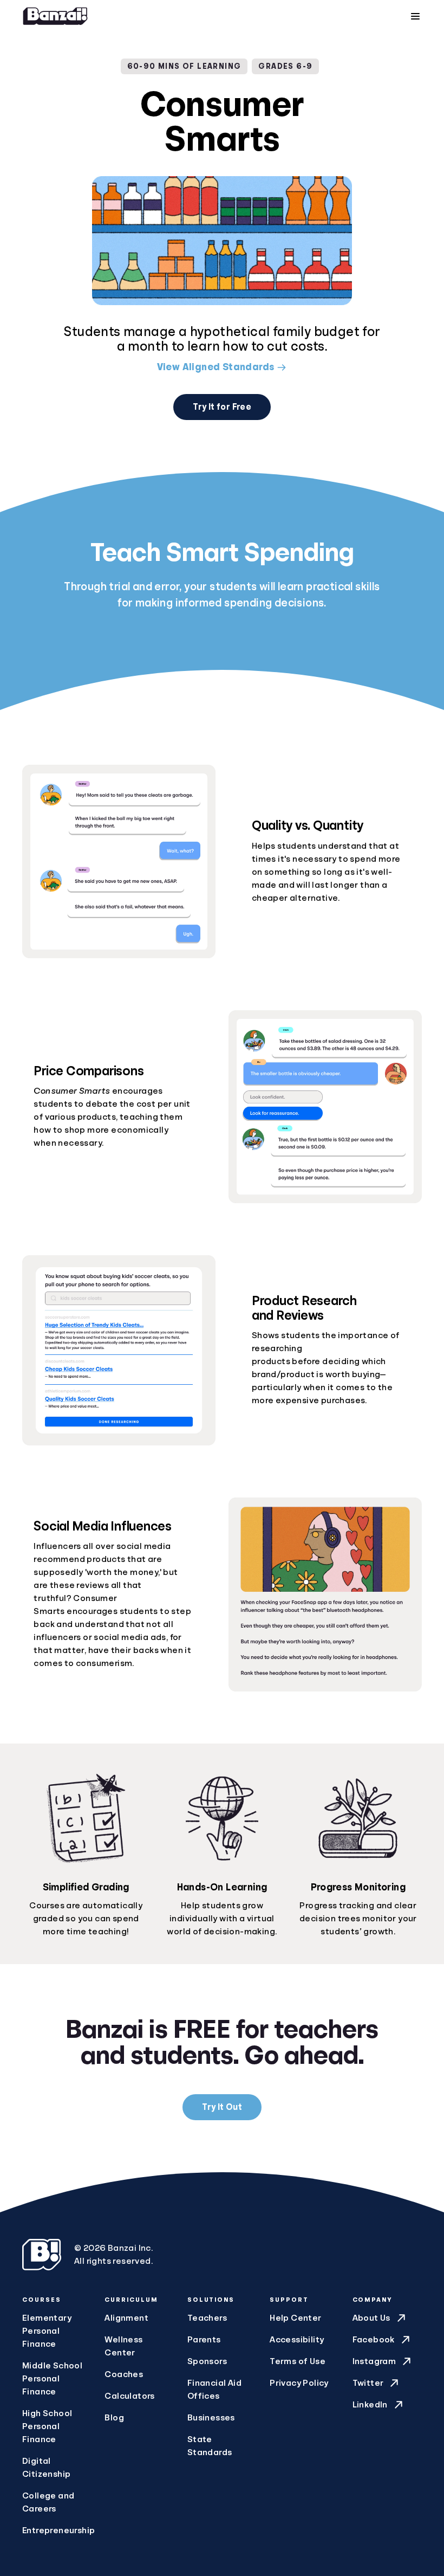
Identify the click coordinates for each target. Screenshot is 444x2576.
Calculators (129, 2396)
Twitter (368, 2383)
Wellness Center (123, 2346)
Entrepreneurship (57, 2530)
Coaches (124, 2374)
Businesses (211, 2418)
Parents (204, 2340)
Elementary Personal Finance (47, 2331)
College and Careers (48, 2502)
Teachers (207, 2318)
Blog (114, 2418)
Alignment (126, 2318)
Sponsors (207, 2361)
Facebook (374, 2340)
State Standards (210, 2446)
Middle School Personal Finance (52, 2379)
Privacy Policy (299, 2383)
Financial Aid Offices (214, 2390)
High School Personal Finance (47, 2426)
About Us (371, 2318)
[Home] (55, 16)
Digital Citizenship (46, 2468)
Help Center (295, 2318)
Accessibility (297, 2340)
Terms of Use (298, 2361)
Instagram (374, 2361)
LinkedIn (370, 2405)
